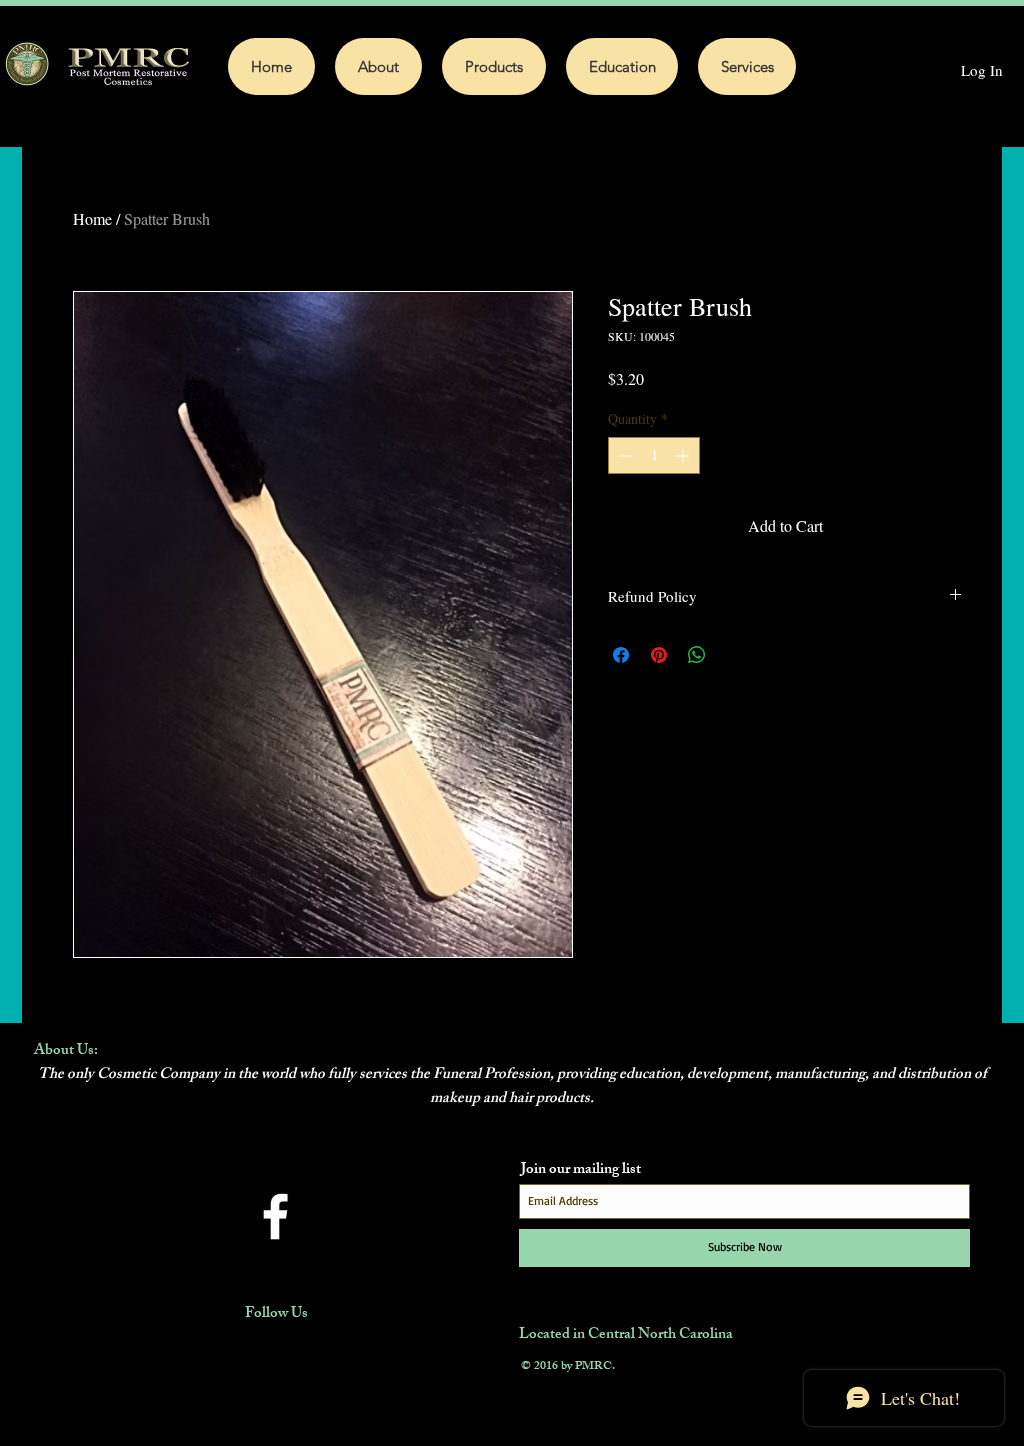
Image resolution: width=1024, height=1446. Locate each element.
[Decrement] (623, 455)
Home (92, 218)
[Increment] (684, 455)
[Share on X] (735, 655)
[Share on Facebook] (621, 655)
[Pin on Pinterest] (659, 655)
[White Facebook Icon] (275, 1216)
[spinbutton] (654, 455)
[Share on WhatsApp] (697, 655)
